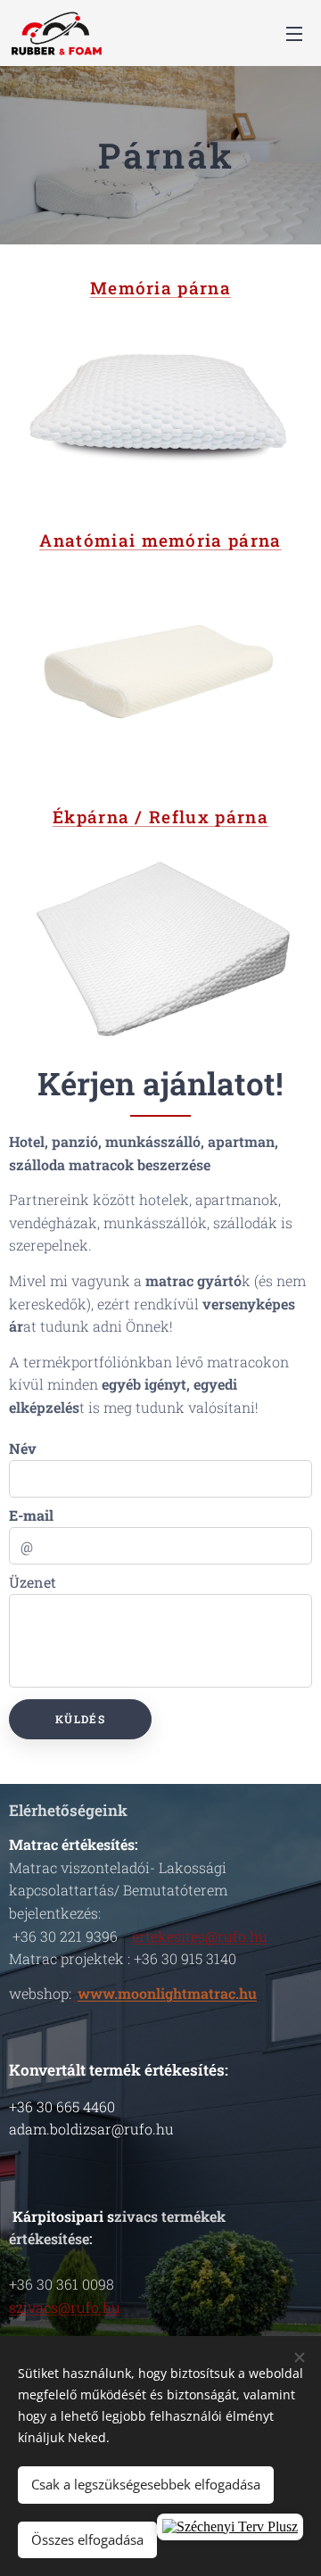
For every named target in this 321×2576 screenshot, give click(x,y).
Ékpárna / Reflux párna (160, 817)
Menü (294, 33)
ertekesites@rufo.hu (200, 1936)
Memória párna (160, 288)
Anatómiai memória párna (160, 540)
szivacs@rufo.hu (65, 2307)
